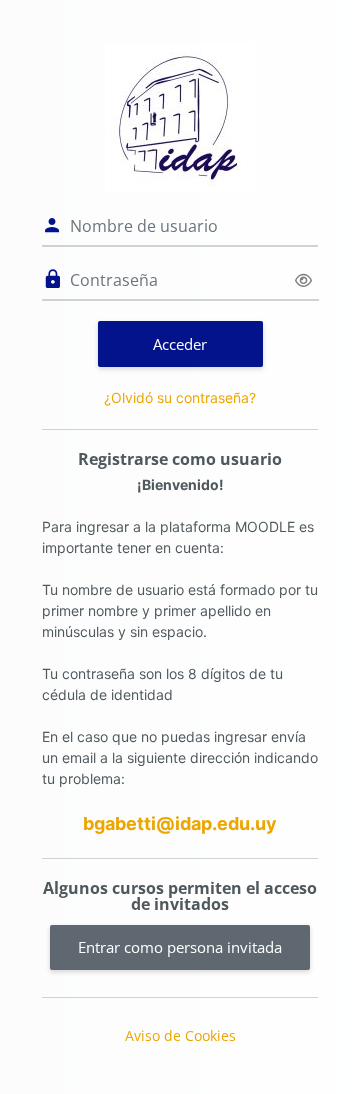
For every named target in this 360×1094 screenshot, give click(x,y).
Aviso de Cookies (180, 1035)
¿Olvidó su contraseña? (180, 397)
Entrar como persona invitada (180, 947)
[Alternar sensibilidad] (303, 280)
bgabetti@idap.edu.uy (180, 823)
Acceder (180, 344)
